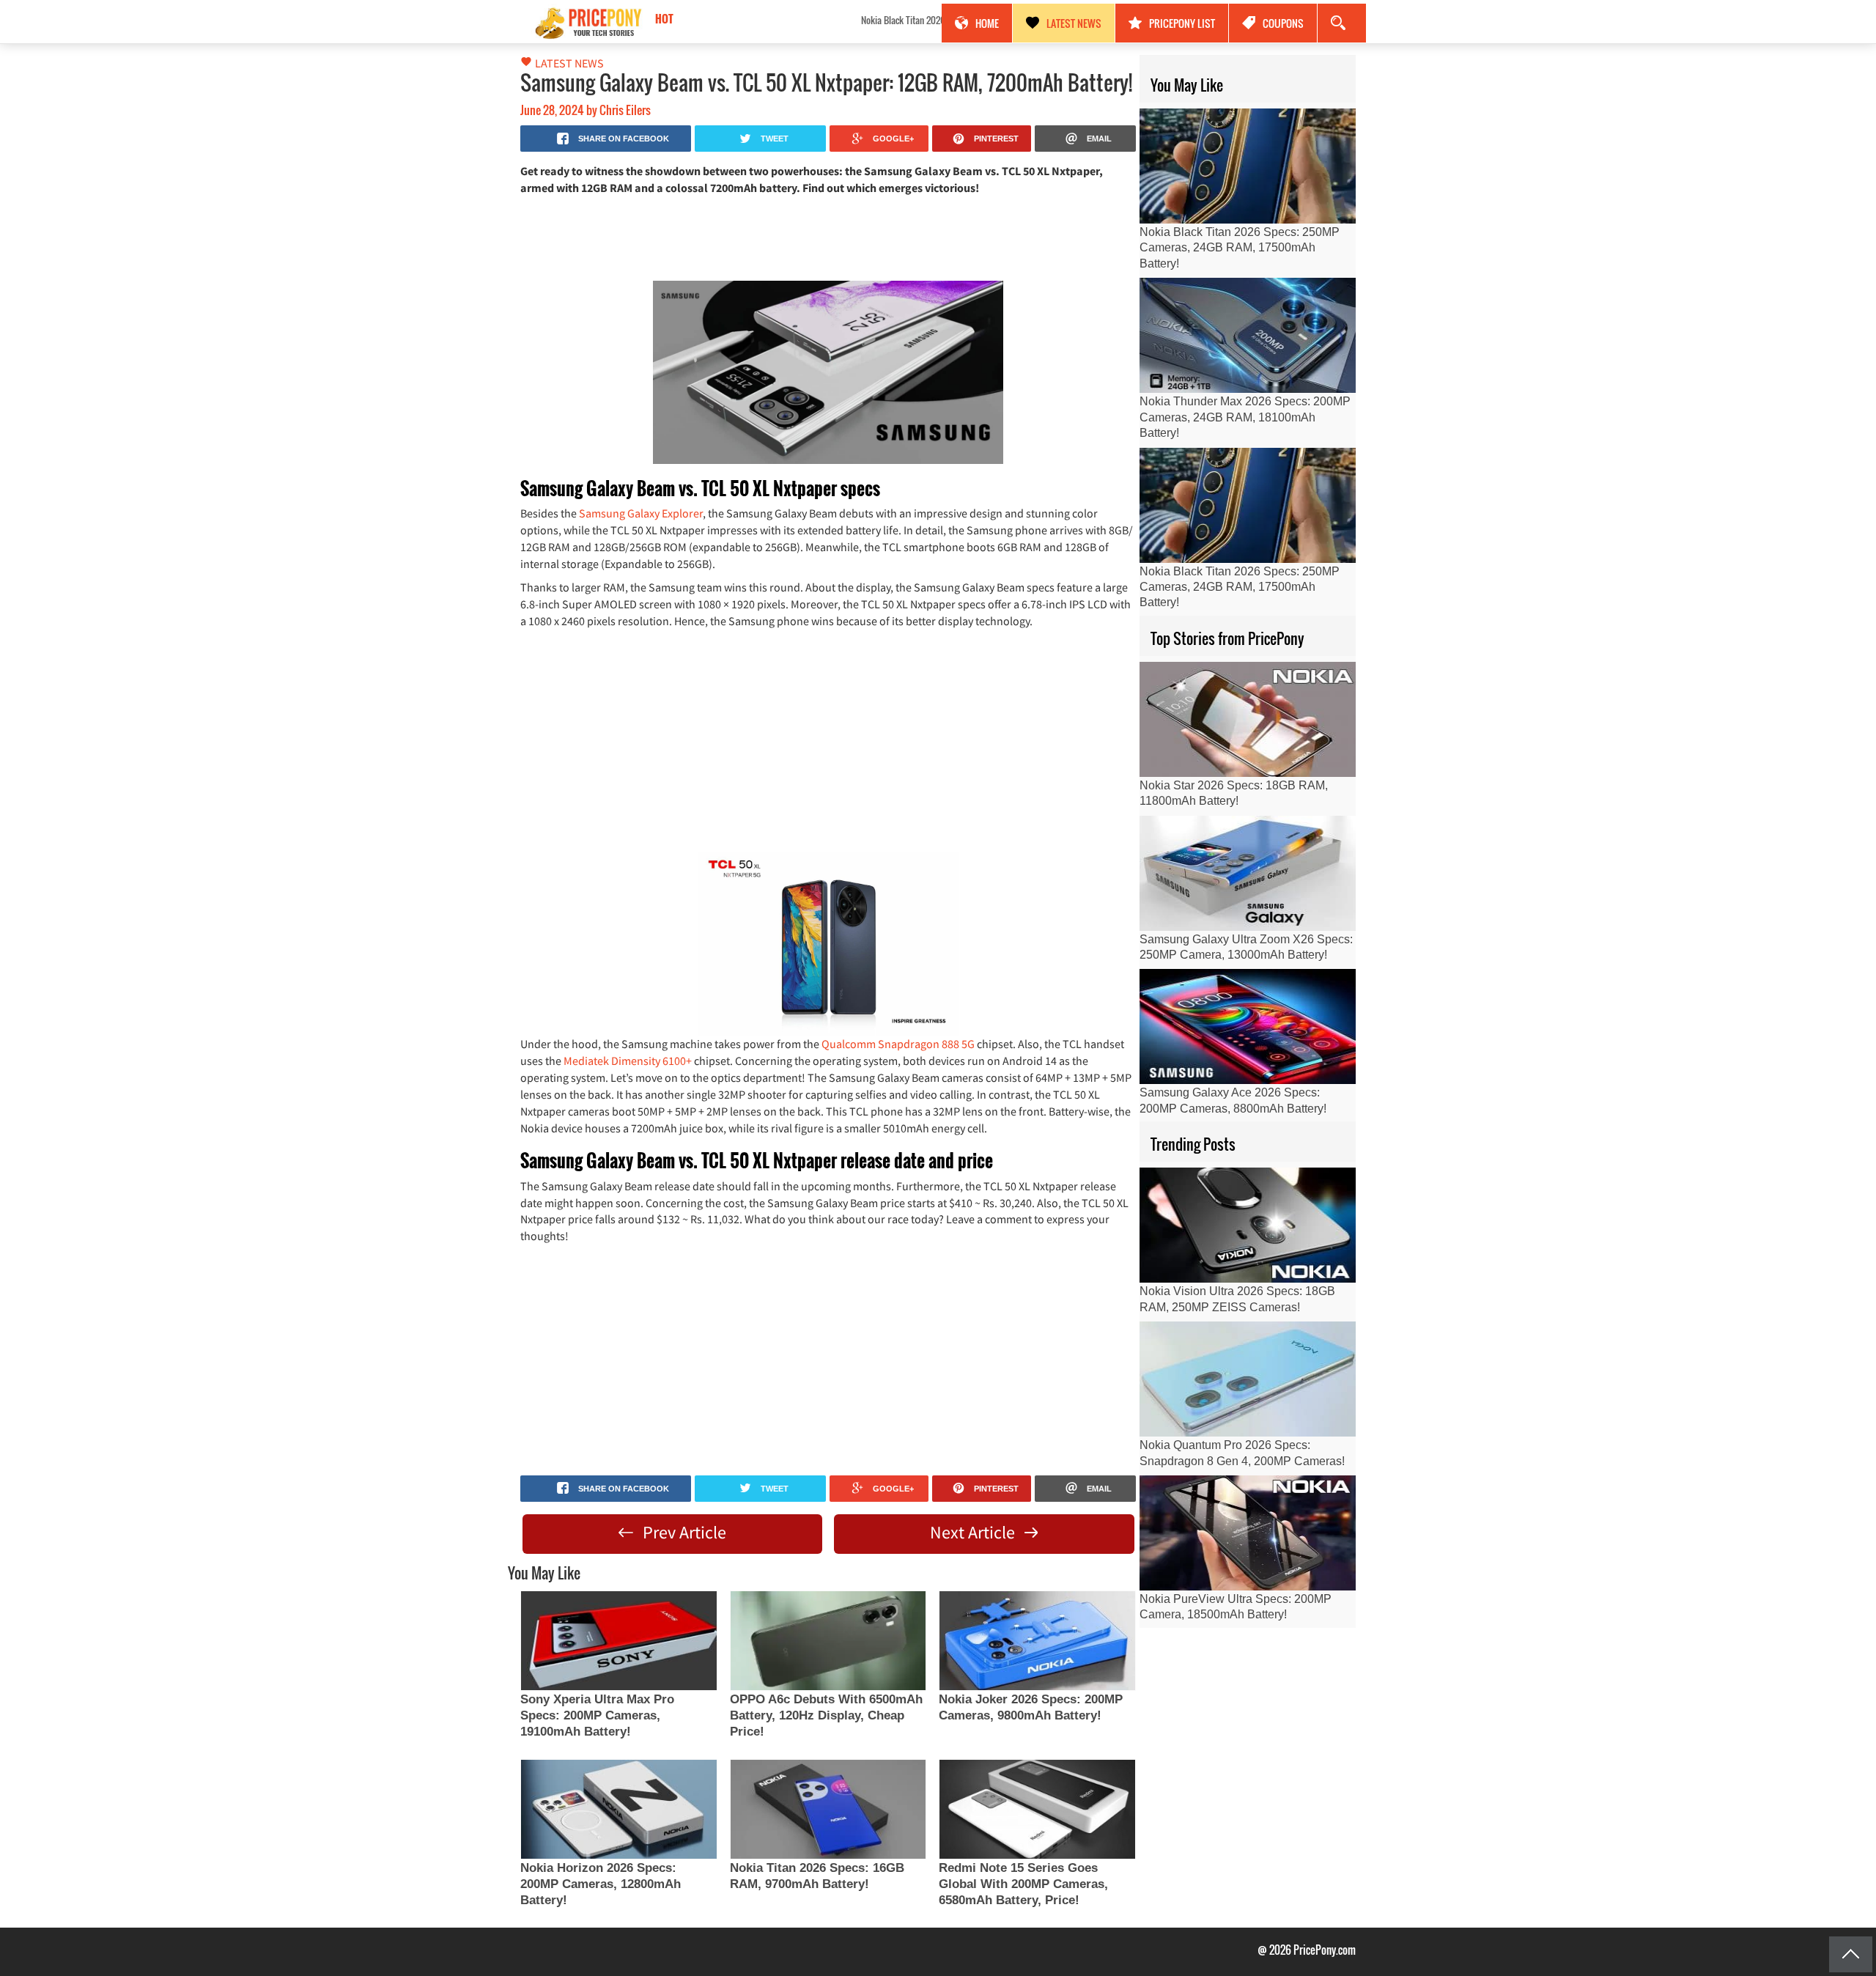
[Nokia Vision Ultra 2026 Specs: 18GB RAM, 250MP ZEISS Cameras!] (1248, 1225)
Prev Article (683, 1532)
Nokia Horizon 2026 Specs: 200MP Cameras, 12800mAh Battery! (601, 1884)
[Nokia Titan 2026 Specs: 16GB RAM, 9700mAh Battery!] (828, 1809)
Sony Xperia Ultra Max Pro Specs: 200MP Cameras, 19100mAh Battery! (597, 1715)
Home (987, 23)
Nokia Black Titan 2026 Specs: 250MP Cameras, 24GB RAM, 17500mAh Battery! (783, 20)
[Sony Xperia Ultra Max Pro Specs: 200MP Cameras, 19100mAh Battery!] (618, 1641)
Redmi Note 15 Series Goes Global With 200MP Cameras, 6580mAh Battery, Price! (1023, 1884)
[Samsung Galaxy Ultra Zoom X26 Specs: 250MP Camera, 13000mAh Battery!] (1248, 873)
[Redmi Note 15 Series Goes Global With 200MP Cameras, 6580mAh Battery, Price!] (1037, 1809)
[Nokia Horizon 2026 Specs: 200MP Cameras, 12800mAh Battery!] (618, 1809)
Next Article (974, 1532)
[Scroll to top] (1851, 1954)
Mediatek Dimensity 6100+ (628, 1061)
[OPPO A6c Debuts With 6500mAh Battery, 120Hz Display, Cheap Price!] (828, 1641)
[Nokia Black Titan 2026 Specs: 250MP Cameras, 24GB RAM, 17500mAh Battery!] (1248, 166)
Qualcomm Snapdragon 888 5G (898, 1044)
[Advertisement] (828, 237)
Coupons (1283, 23)
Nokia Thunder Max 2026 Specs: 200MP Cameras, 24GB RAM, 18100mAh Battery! (1245, 417)
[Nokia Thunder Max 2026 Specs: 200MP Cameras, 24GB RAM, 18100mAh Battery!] (1248, 335)
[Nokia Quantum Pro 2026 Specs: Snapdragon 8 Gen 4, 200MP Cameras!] (1248, 1379)
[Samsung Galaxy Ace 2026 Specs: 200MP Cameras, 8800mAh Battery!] (1248, 1026)
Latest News (1074, 23)
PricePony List (1182, 23)
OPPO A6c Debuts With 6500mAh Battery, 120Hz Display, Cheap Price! (826, 1715)
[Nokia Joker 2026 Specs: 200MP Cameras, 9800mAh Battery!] (1037, 1641)
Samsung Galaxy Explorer (641, 513)
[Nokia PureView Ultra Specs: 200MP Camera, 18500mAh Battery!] (1248, 1533)
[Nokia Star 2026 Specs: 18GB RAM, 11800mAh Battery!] (1248, 719)
